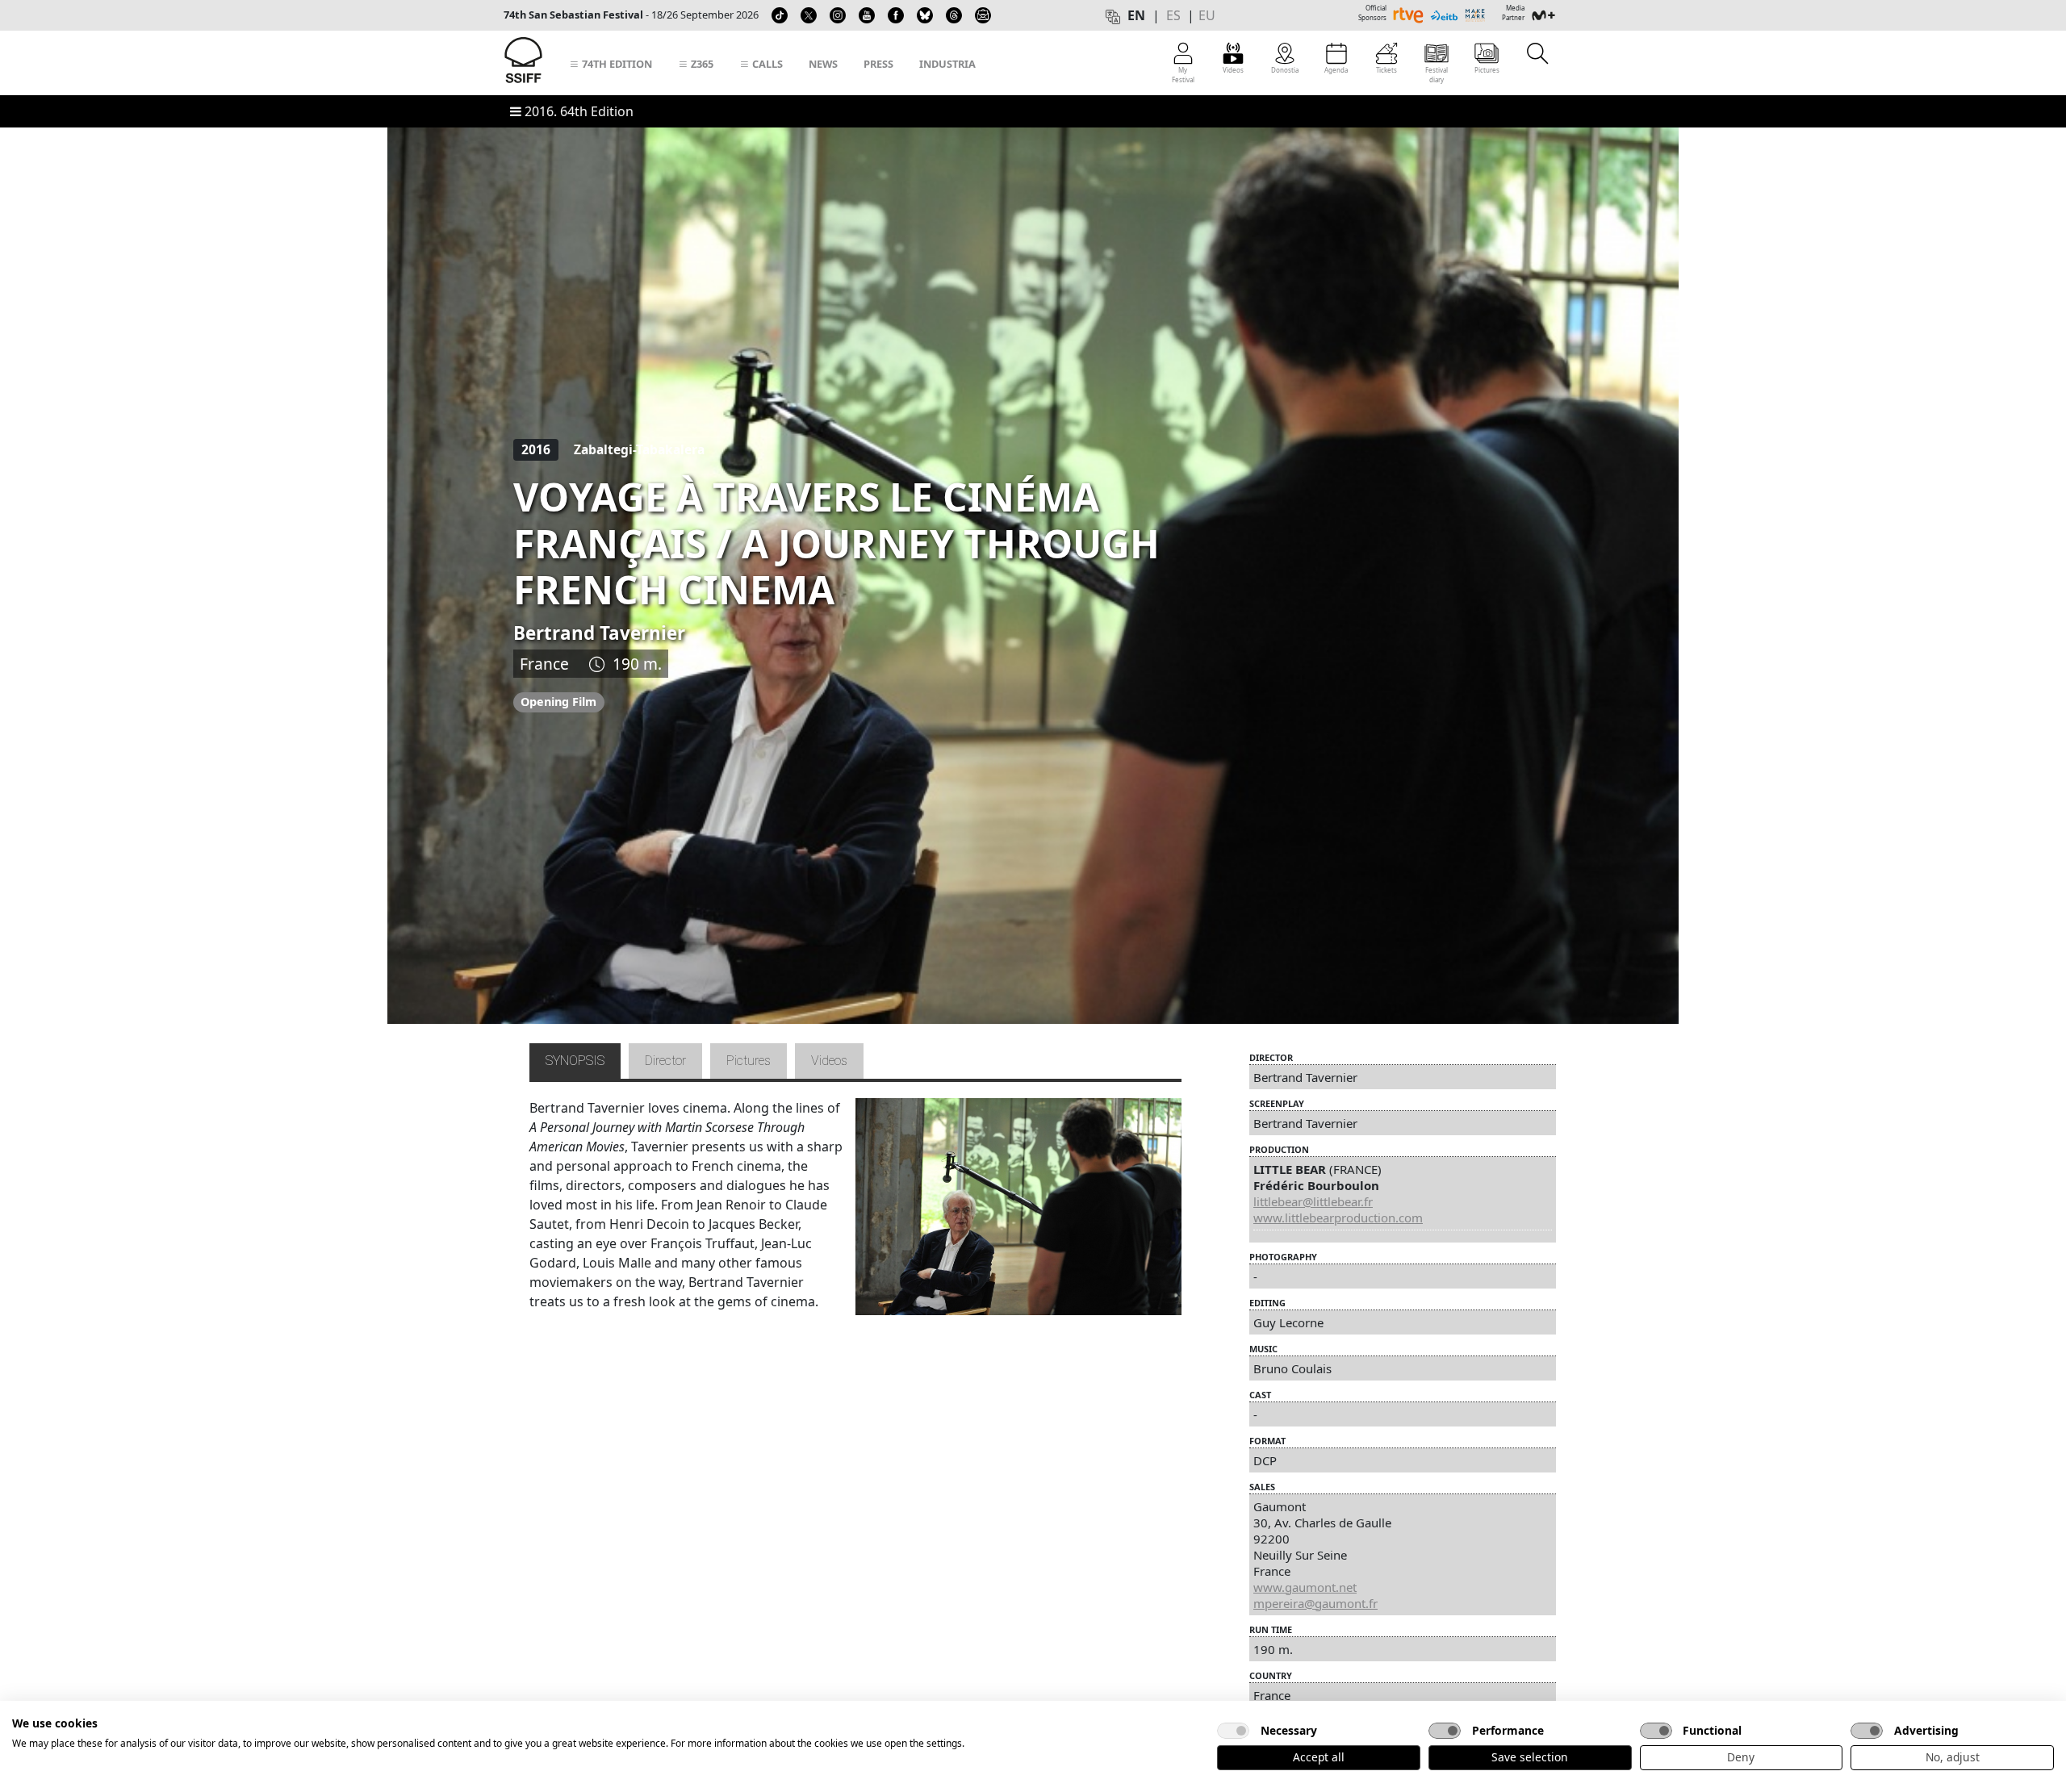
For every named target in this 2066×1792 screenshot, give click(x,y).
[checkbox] (1233, 1731)
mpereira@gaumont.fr (1315, 1603)
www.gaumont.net (1305, 1587)
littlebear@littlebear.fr (1313, 1201)
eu (1207, 15)
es (1173, 15)
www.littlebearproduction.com (1338, 1218)
